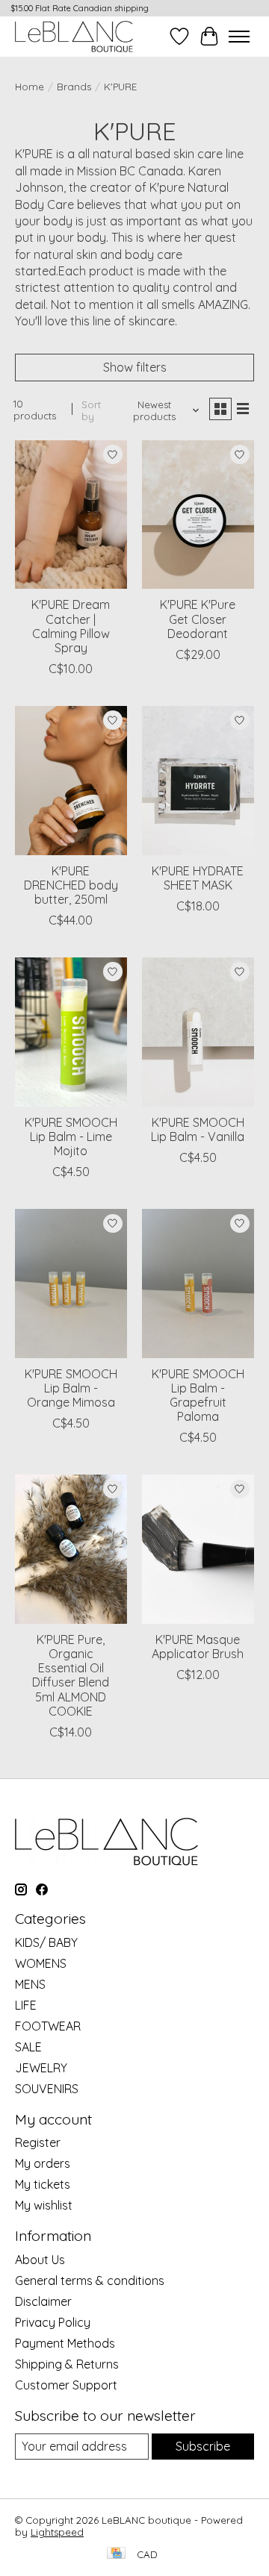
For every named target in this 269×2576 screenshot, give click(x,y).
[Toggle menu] (239, 37)
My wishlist (44, 2205)
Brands (74, 87)
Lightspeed (57, 2532)
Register (38, 2142)
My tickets (43, 2184)
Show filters (135, 367)
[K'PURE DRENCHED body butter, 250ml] (71, 780)
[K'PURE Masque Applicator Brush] (198, 1549)
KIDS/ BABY (46, 1942)
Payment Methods (65, 2343)
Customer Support (66, 2385)
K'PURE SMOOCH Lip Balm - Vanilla (198, 1129)
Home (30, 87)
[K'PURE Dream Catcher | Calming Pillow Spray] (71, 515)
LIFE (26, 2005)
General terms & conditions (90, 2280)
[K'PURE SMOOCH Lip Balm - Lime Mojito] (71, 1032)
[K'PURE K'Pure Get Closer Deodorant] (198, 515)
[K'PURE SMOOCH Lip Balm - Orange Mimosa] (71, 1283)
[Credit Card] (116, 2554)
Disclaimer (43, 2301)
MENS (30, 1984)
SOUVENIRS (47, 2089)
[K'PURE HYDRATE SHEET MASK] (198, 780)
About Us (40, 2260)
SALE (28, 2047)
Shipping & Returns (67, 2364)
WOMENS (41, 1963)
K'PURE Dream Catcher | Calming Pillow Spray (71, 626)
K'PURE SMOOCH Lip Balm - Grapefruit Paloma (198, 1395)
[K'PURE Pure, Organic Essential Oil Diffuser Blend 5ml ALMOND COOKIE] (71, 1549)
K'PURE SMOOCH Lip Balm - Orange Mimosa (71, 1388)
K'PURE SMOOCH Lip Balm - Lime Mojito (71, 1137)
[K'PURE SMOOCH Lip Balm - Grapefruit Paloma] (198, 1283)
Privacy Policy (53, 2322)
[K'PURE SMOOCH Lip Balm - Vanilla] (198, 1032)
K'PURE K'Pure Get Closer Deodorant (198, 619)
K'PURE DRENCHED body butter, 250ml (71, 885)
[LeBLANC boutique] (74, 36)
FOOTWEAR (48, 2026)
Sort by (91, 410)
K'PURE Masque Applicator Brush (198, 1647)
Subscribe (203, 2446)
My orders (43, 2163)
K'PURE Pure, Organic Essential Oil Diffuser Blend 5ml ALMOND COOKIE (71, 1675)
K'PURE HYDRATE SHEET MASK (198, 878)
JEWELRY (41, 2068)
